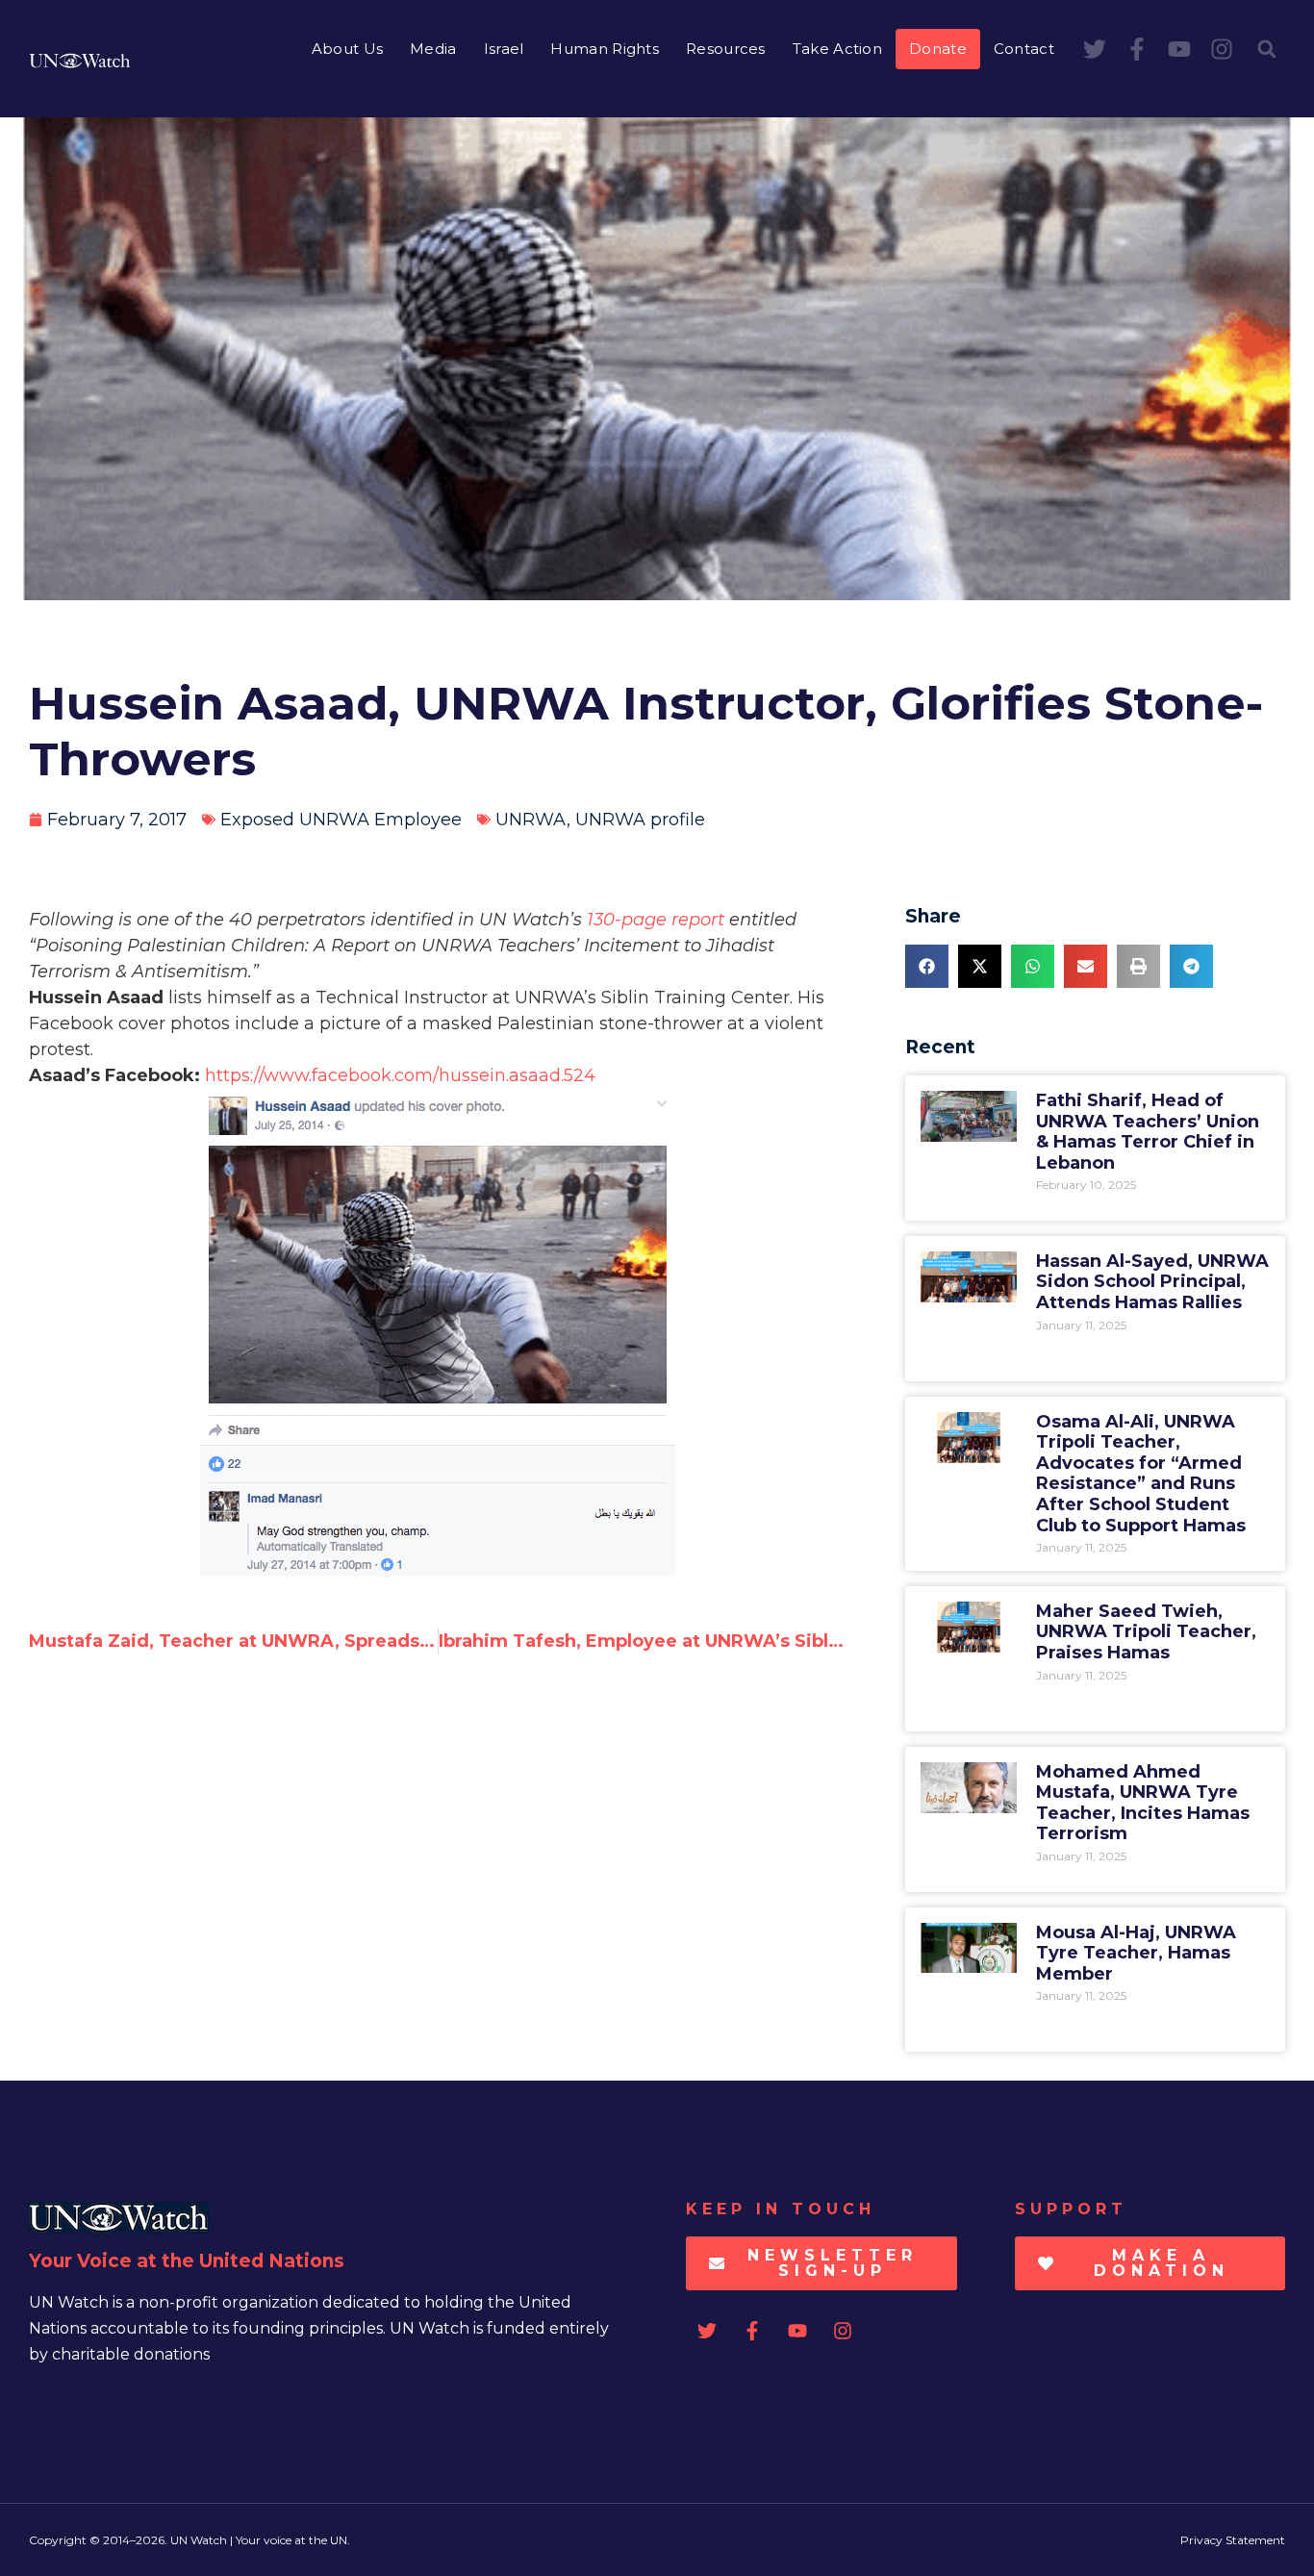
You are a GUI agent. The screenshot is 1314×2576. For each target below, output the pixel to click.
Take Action (837, 49)
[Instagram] (1222, 49)
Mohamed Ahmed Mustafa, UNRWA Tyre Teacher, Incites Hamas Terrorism (1143, 1803)
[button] (1267, 49)
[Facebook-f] (1137, 49)
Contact (1024, 49)
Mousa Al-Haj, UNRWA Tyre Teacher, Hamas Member (1136, 1953)
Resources (726, 49)
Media (433, 49)
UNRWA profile (640, 820)
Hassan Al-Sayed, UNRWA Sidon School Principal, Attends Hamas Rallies (1152, 1282)
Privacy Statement (1233, 2540)
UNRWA (531, 820)
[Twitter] (1095, 49)
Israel (504, 49)
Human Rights (605, 49)
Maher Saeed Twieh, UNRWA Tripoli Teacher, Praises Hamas (1146, 1632)
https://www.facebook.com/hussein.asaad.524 (400, 1075)
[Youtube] (1179, 49)
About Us (347, 49)
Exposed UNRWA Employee (341, 820)
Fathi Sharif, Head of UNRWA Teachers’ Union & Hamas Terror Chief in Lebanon (1148, 1132)
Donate (938, 49)
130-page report (656, 920)
